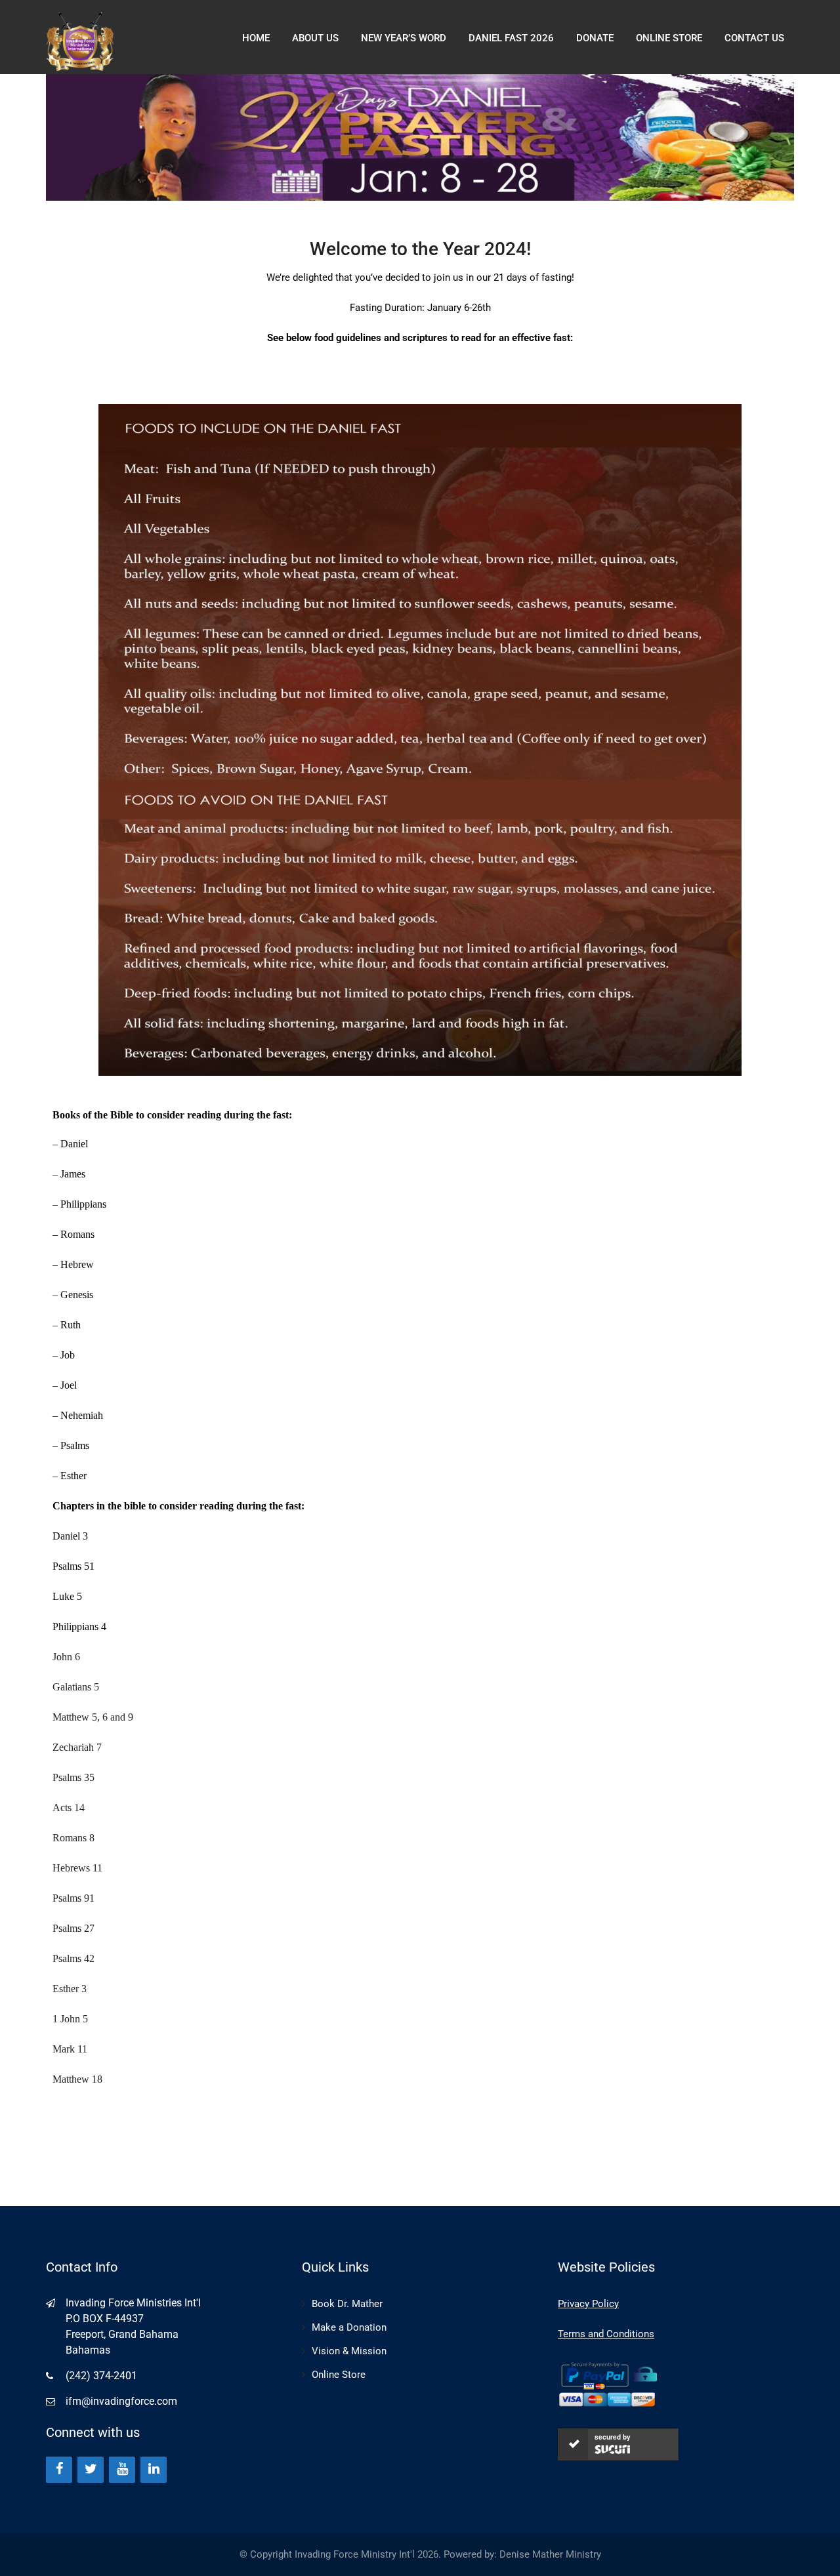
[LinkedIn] (154, 2470)
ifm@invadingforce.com (121, 2401)
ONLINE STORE (669, 38)
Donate (595, 38)
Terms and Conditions (606, 2334)
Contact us (754, 38)
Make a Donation (349, 2327)
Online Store (339, 2375)
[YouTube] (122, 2470)
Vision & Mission (349, 2351)
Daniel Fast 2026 (511, 38)
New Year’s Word (404, 38)
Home (256, 38)
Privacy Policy (588, 2304)
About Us (315, 38)
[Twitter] (91, 2470)
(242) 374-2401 (101, 2376)
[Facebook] (59, 2470)
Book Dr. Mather (347, 2304)
